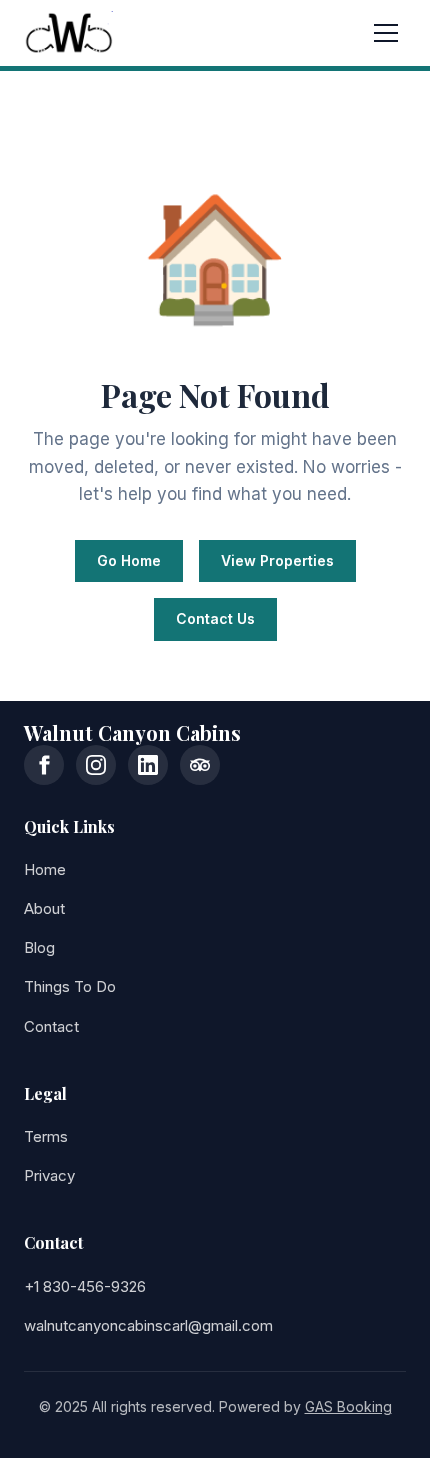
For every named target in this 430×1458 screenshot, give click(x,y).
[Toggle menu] (386, 33)
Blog (39, 947)
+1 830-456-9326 (85, 1286)
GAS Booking (348, 1406)
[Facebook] (44, 765)
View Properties (277, 560)
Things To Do (70, 986)
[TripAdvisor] (200, 765)
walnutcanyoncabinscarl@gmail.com (148, 1325)
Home (45, 869)
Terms (46, 1136)
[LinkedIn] (148, 765)
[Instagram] (96, 765)
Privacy (49, 1175)
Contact (51, 1026)
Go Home (129, 560)
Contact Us (215, 618)
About (44, 908)
